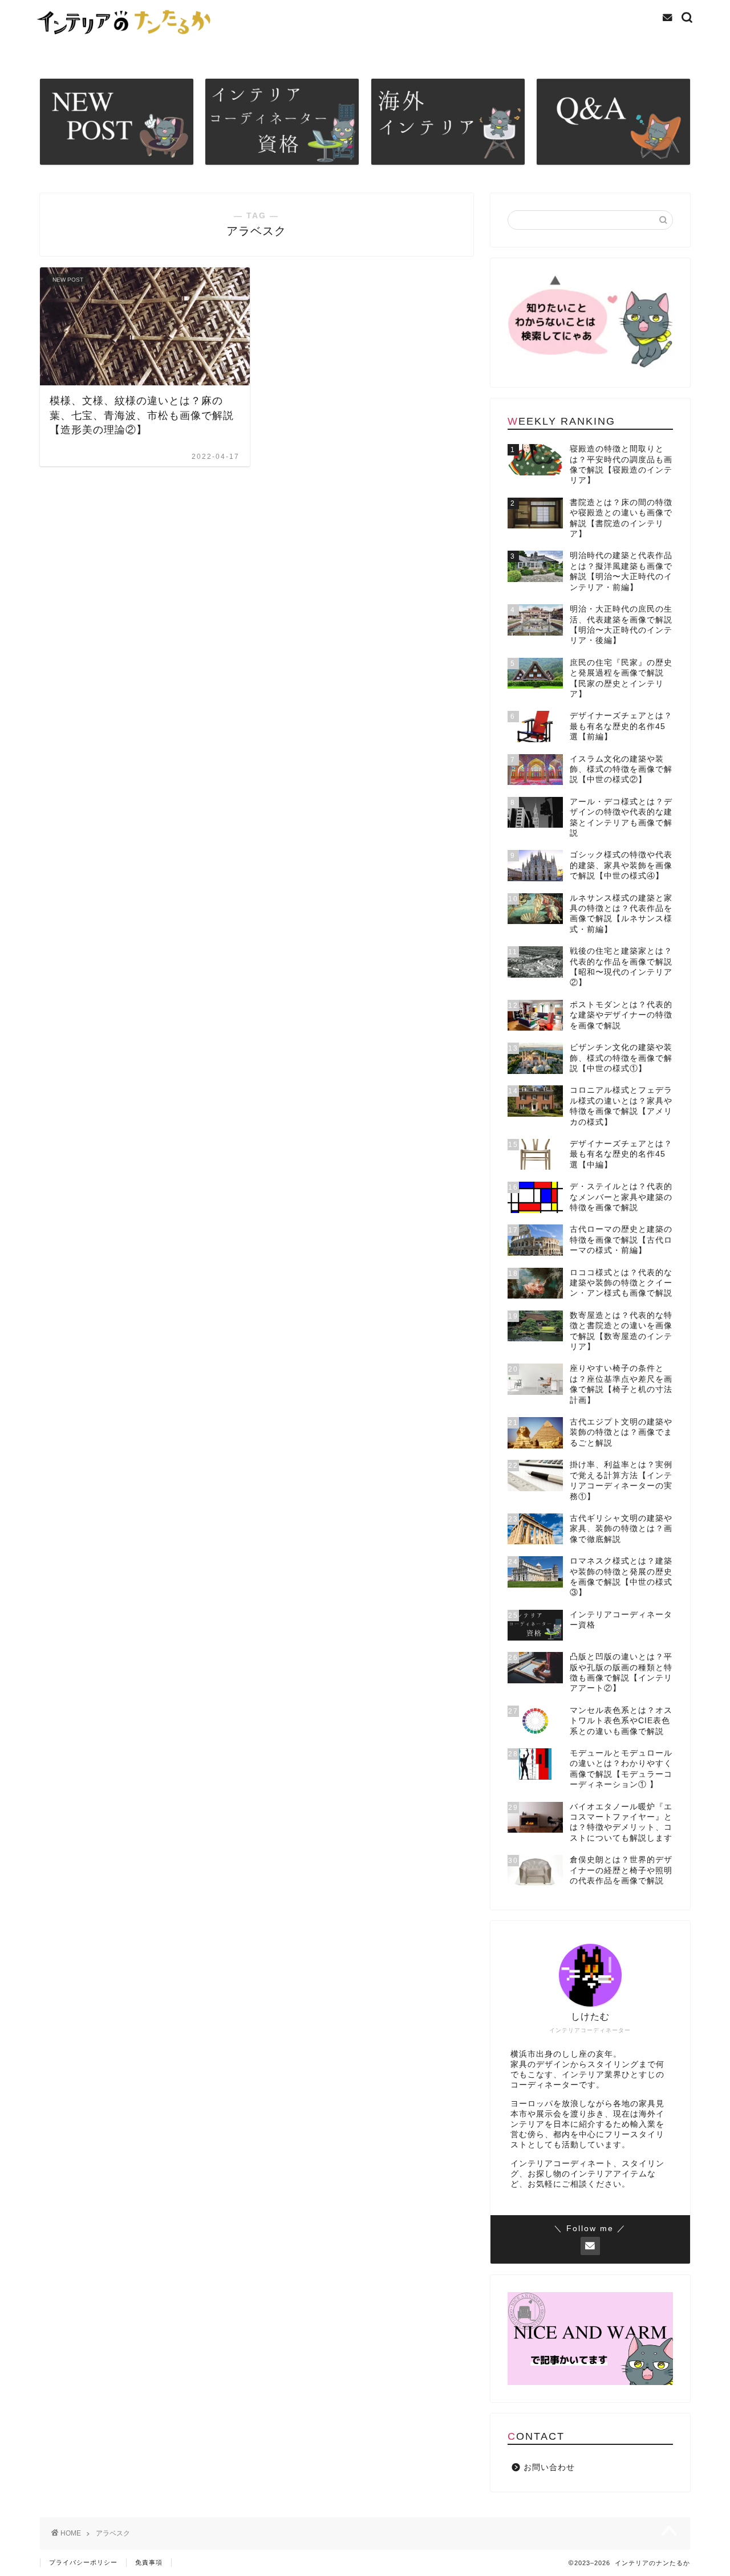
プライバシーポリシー (83, 2562)
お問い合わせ (549, 2467)
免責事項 (149, 2562)
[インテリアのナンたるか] (127, 38)
